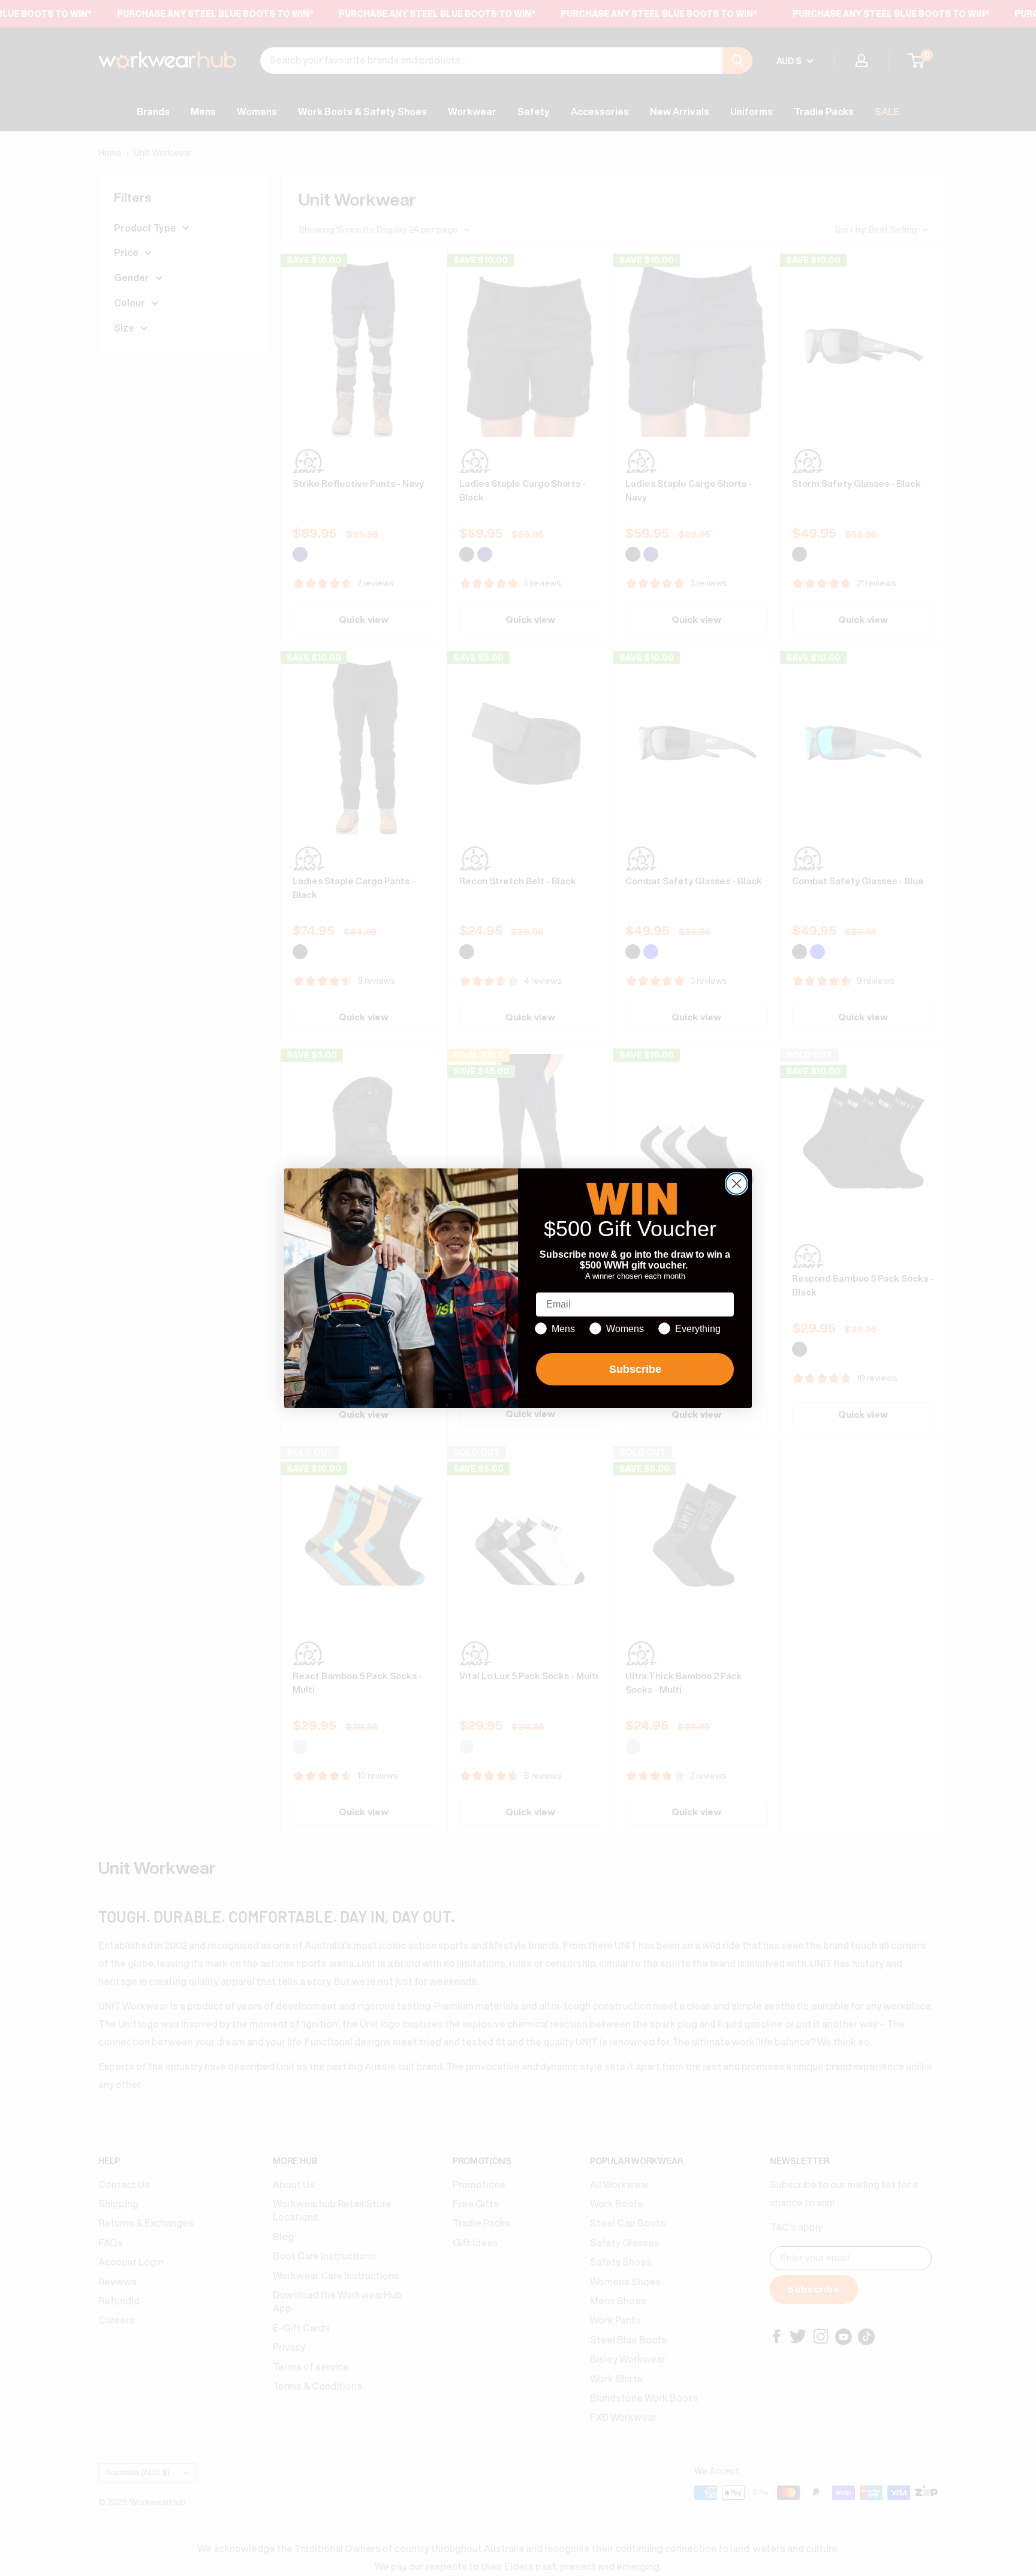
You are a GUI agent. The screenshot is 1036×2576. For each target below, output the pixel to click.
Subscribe (635, 1369)
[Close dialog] (737, 1184)
